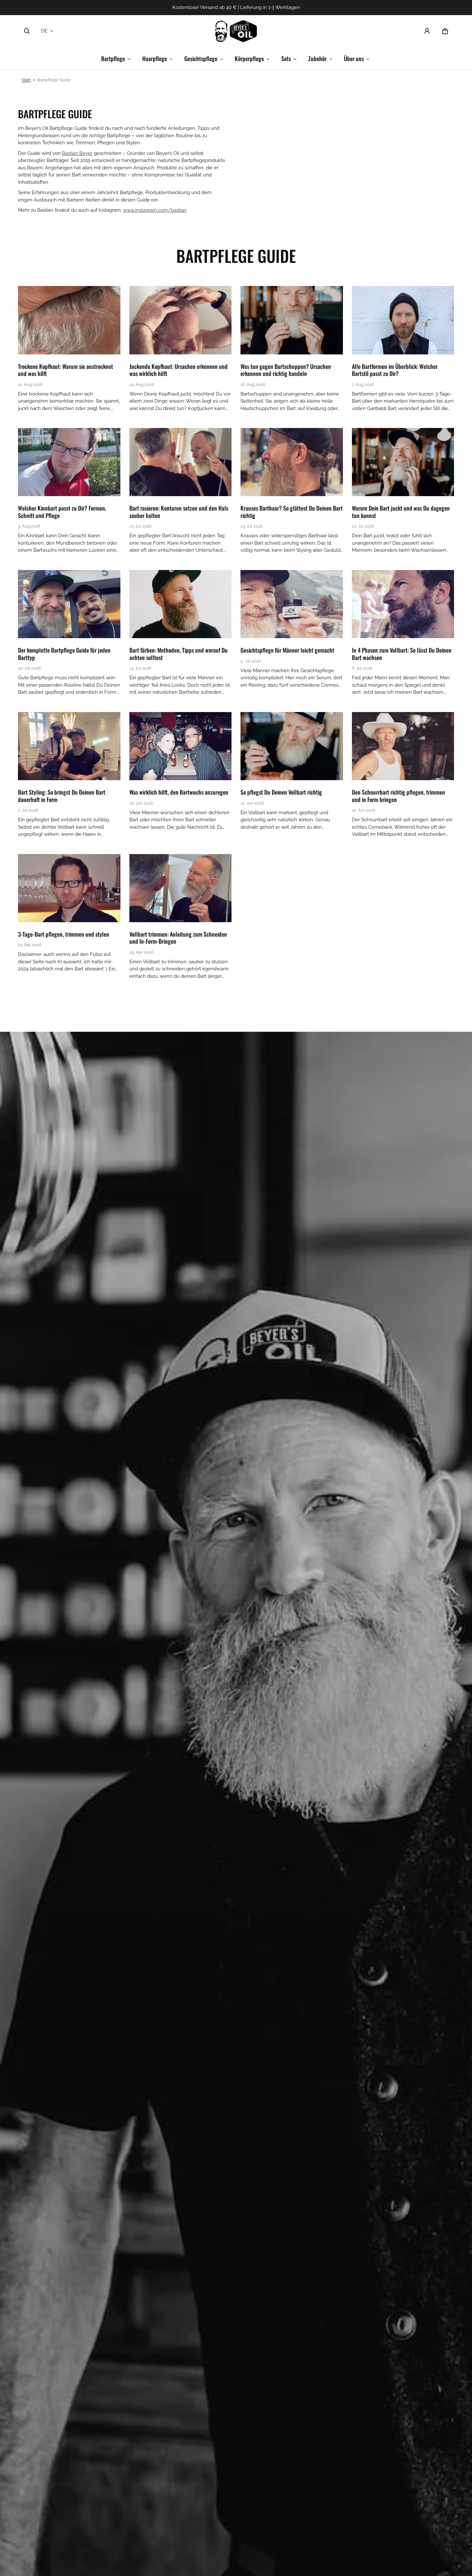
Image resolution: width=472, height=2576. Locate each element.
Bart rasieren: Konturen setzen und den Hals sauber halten (179, 512)
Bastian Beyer (77, 153)
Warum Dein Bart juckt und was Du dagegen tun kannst (401, 512)
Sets (286, 58)
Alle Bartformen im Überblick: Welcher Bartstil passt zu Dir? (395, 370)
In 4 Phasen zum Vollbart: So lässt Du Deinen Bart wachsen (402, 654)
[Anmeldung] (427, 31)
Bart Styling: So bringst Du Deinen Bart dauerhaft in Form (62, 796)
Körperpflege (249, 58)
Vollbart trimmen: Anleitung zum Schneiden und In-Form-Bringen (178, 938)
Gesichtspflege (201, 58)
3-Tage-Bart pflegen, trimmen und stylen (64, 934)
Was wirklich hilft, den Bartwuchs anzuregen (179, 792)
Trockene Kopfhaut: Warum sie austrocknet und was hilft (66, 370)
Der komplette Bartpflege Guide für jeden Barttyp (64, 654)
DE (44, 31)
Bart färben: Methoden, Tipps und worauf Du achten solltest (179, 654)
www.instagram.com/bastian (155, 210)
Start (26, 80)
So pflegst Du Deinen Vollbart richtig (281, 792)
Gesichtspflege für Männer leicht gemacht (287, 650)
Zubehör (317, 58)
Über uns (354, 58)
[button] (27, 31)
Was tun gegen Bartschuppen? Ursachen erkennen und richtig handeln (286, 370)
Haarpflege (155, 58)
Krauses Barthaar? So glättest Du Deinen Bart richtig (292, 512)
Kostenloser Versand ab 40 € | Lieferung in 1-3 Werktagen (236, 7)
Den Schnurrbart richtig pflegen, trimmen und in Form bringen (398, 796)
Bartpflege (113, 58)
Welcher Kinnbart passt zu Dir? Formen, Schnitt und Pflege (62, 512)
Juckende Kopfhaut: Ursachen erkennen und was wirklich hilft (179, 370)
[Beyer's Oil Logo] (236, 31)
